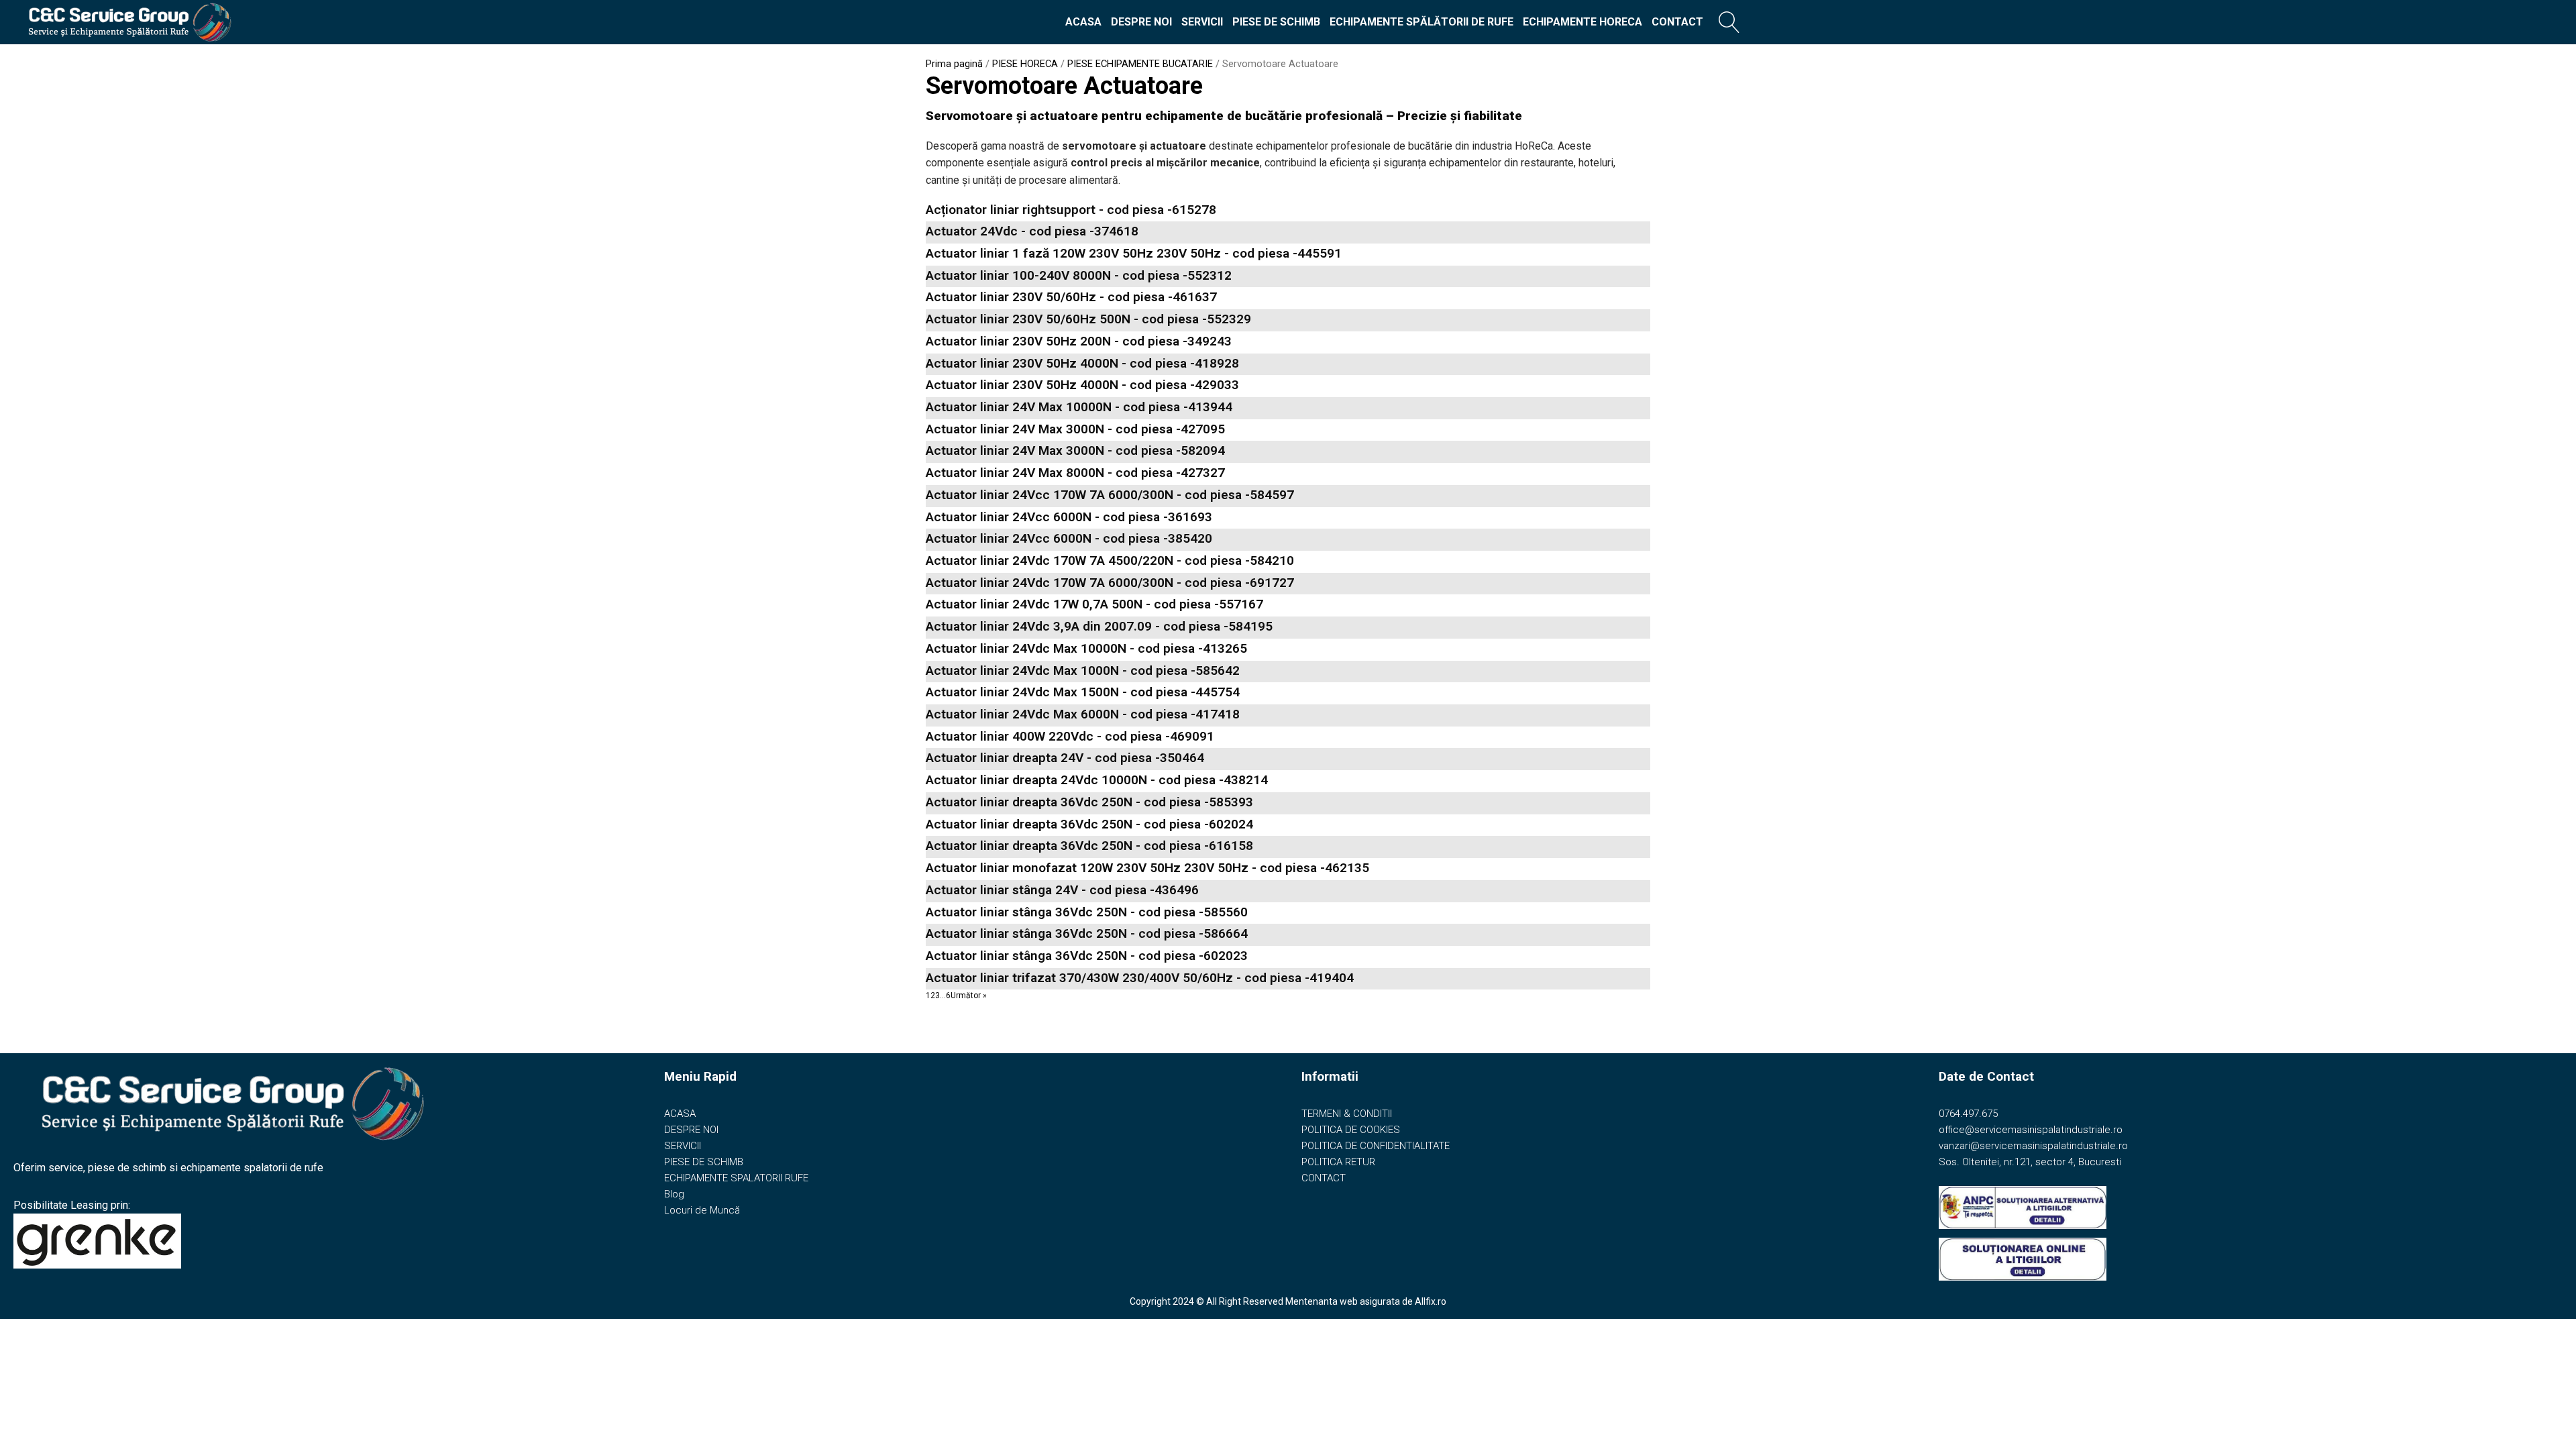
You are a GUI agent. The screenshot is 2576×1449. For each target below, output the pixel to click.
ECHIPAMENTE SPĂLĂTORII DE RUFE (1421, 22)
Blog (674, 1194)
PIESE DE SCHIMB (1276, 22)
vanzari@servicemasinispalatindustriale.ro (2033, 1146)
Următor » (969, 996)
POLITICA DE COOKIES (1351, 1130)
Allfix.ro (1431, 1301)
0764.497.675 (1968, 1114)
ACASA (1083, 22)
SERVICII (1202, 22)
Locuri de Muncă (702, 1210)
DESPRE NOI (1141, 22)
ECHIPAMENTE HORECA (1582, 22)
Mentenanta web (1322, 1301)
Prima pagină (954, 64)
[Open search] (1729, 22)
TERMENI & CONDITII (1347, 1114)
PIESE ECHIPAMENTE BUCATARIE (1140, 64)
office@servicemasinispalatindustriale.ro (2031, 1130)
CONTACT (1677, 22)
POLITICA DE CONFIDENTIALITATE (1376, 1146)
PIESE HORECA (1025, 64)
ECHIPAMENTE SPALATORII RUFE (736, 1178)
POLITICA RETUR (1338, 1162)
